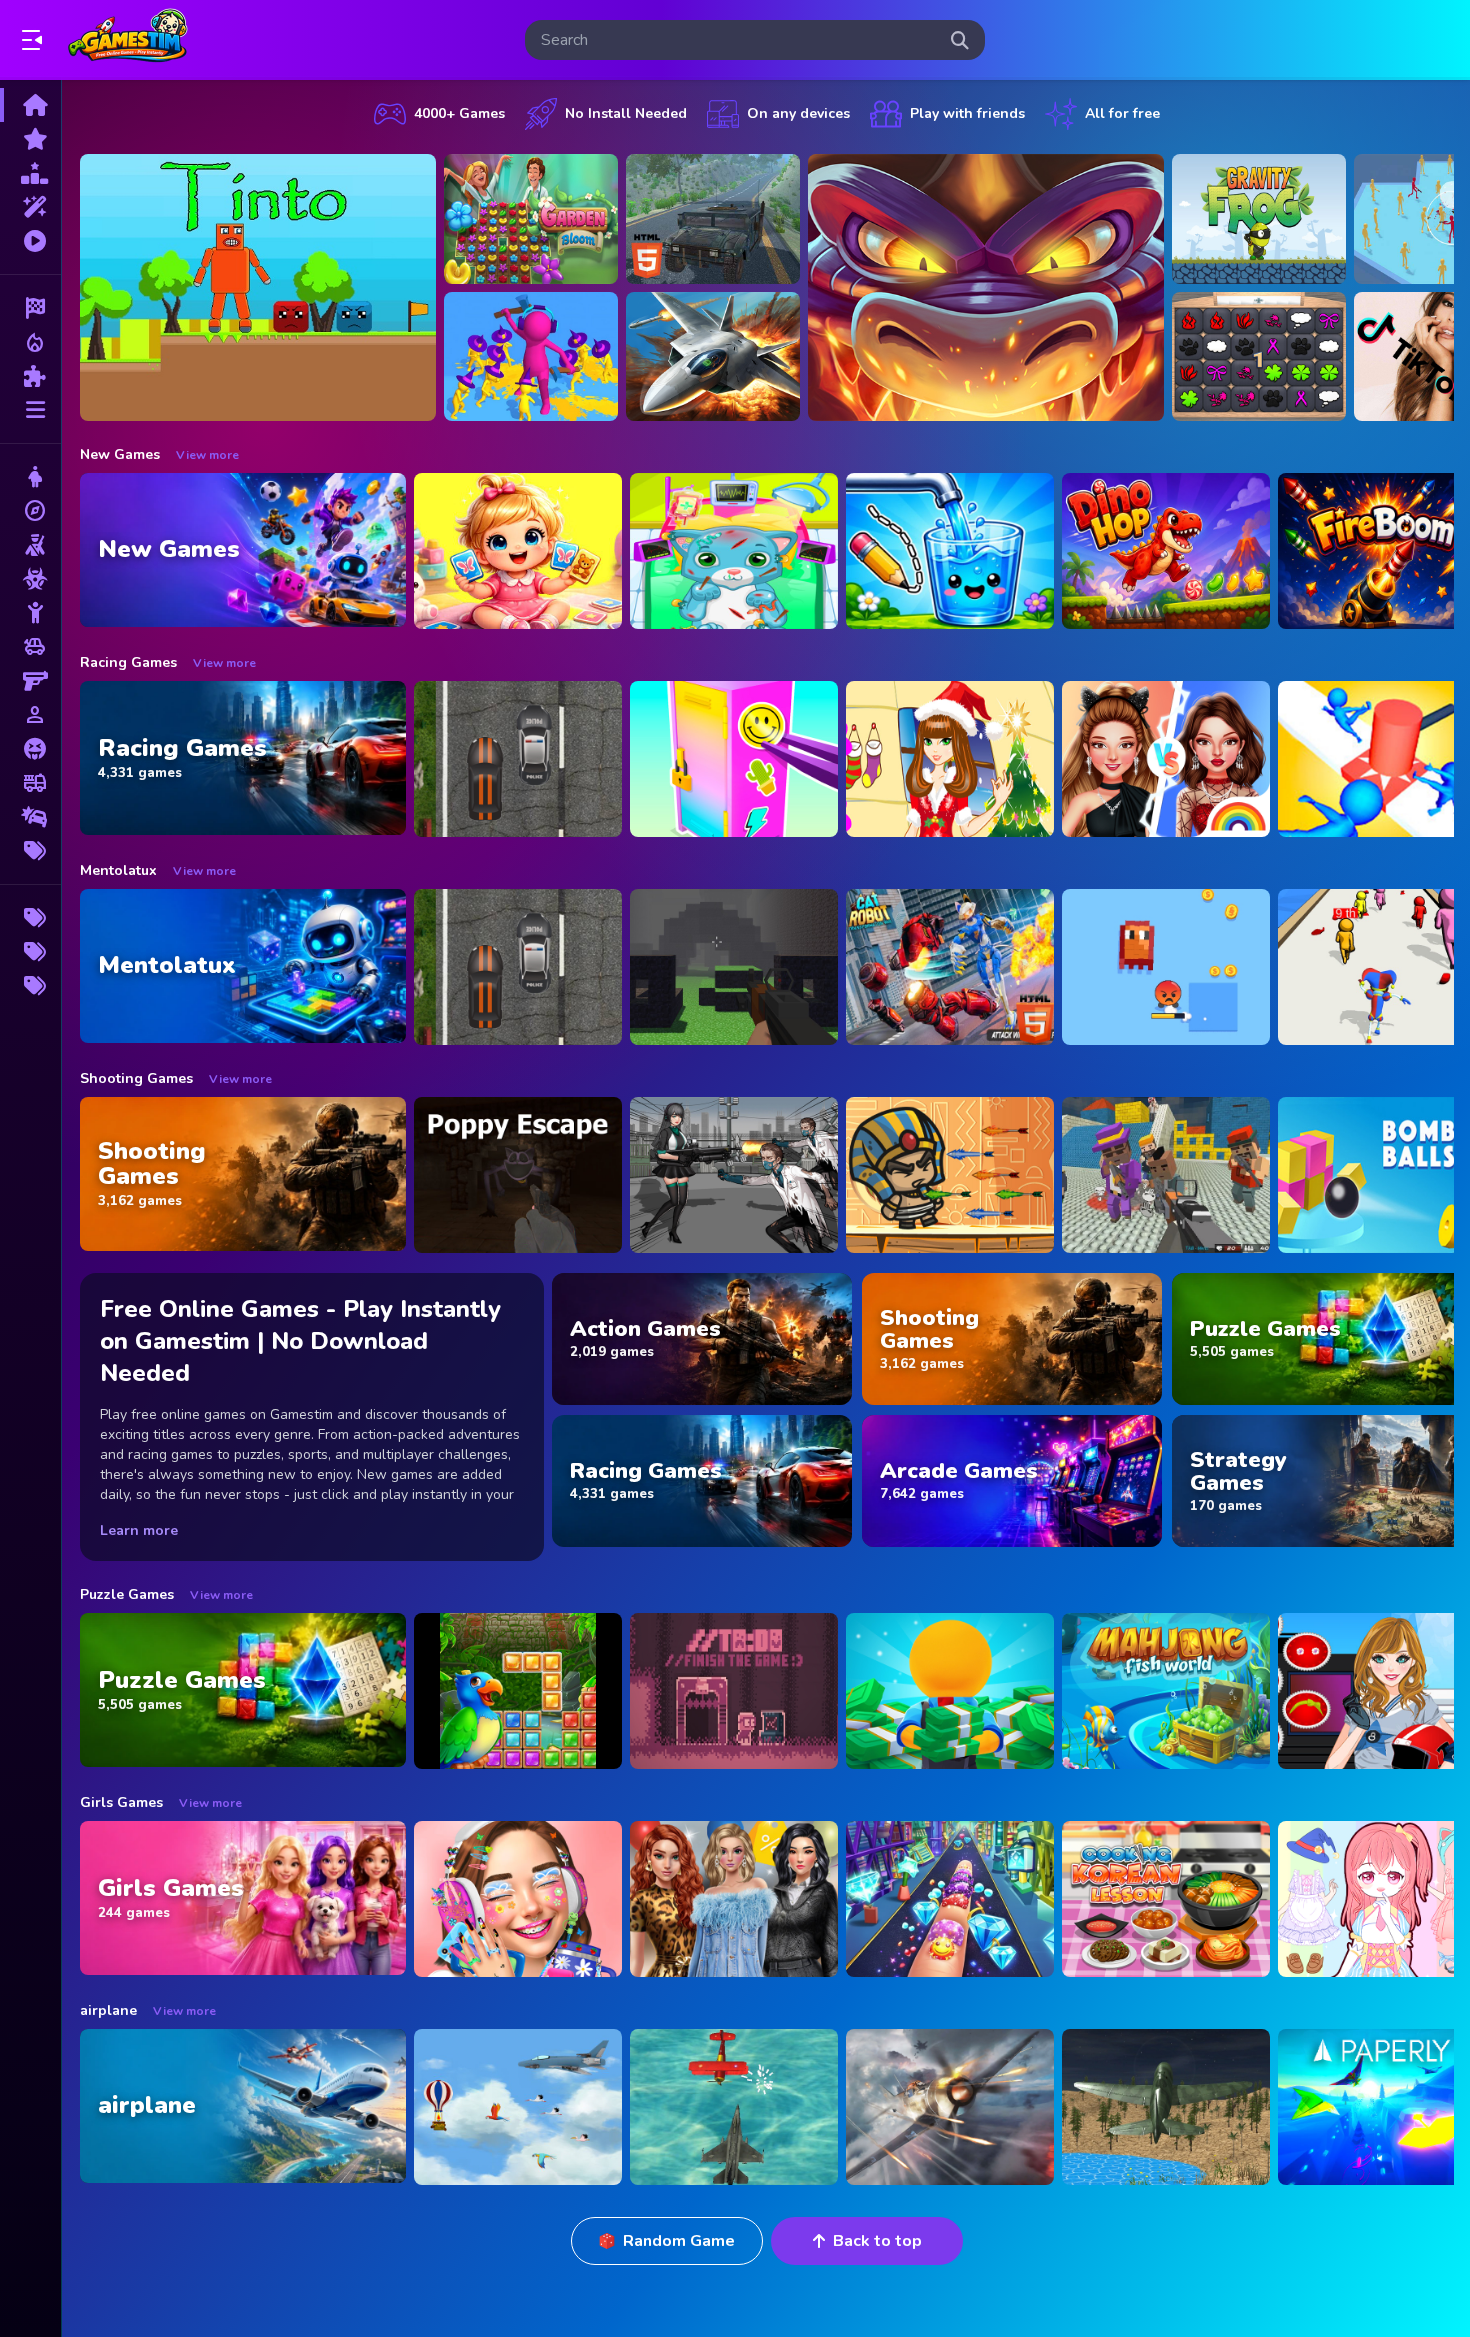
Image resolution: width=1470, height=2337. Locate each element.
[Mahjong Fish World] (1166, 1691)
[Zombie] (30, 579)
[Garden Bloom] (531, 219)
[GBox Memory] (1259, 357)
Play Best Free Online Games (128, 40)
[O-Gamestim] (30, 952)
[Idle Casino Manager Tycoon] (950, 1691)
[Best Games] (30, 173)
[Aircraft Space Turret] (950, 2107)
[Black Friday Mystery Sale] (734, 1899)
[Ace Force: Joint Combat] (713, 357)
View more (207, 455)
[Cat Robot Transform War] (950, 967)
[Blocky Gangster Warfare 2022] (1166, 1175)
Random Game (679, 2241)
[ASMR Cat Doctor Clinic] (734, 551)
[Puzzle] (30, 376)
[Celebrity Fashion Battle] (1166, 759)
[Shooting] (30, 545)
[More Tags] (30, 851)
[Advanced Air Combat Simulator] (1166, 2107)
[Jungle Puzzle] (518, 1691)
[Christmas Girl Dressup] (950, 759)
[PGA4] (734, 967)
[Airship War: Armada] (734, 2107)
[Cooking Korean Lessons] (1166, 1899)
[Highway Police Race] (518, 759)
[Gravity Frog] (1259, 219)
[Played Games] (30, 241)
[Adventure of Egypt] (950, 1175)
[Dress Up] (30, 477)
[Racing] (30, 308)
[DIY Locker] (734, 759)
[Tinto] (258, 287)
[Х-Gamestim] (30, 918)
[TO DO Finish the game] (734, 1691)
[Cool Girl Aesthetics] (518, 1899)
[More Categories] (30, 410)
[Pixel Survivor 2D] (1166, 967)
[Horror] (30, 749)
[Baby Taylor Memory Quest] (518, 551)
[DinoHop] (1166, 551)
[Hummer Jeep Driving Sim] (713, 219)
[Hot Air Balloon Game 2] (518, 2107)
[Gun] (30, 681)
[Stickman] (30, 613)
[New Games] (30, 139)
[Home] (30, 105)
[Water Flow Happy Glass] (950, 551)
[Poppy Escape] (518, 1175)
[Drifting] (30, 817)
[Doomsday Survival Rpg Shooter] (734, 1175)
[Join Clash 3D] (531, 357)
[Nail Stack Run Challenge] (950, 1899)
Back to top (877, 2241)
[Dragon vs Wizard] (986, 287)
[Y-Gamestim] (30, 986)
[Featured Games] (30, 207)
